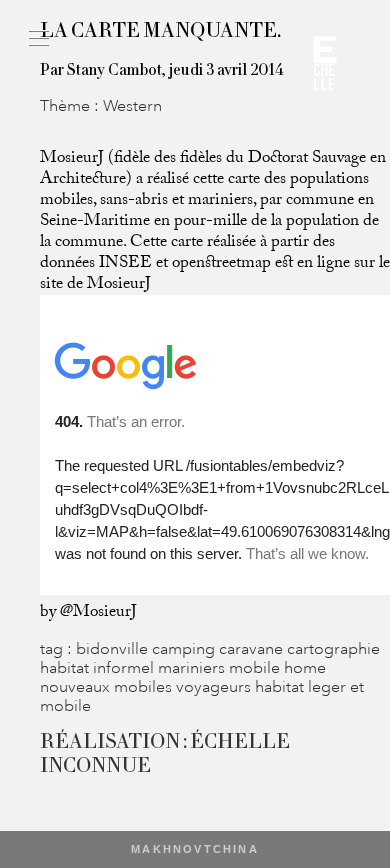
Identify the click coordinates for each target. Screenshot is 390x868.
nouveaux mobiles (108, 686)
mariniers (193, 667)
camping (185, 648)
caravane (253, 648)
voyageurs (215, 686)
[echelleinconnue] (325, 70)
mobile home (277, 667)
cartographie (333, 648)
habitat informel (99, 667)
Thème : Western (101, 105)
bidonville (114, 648)
